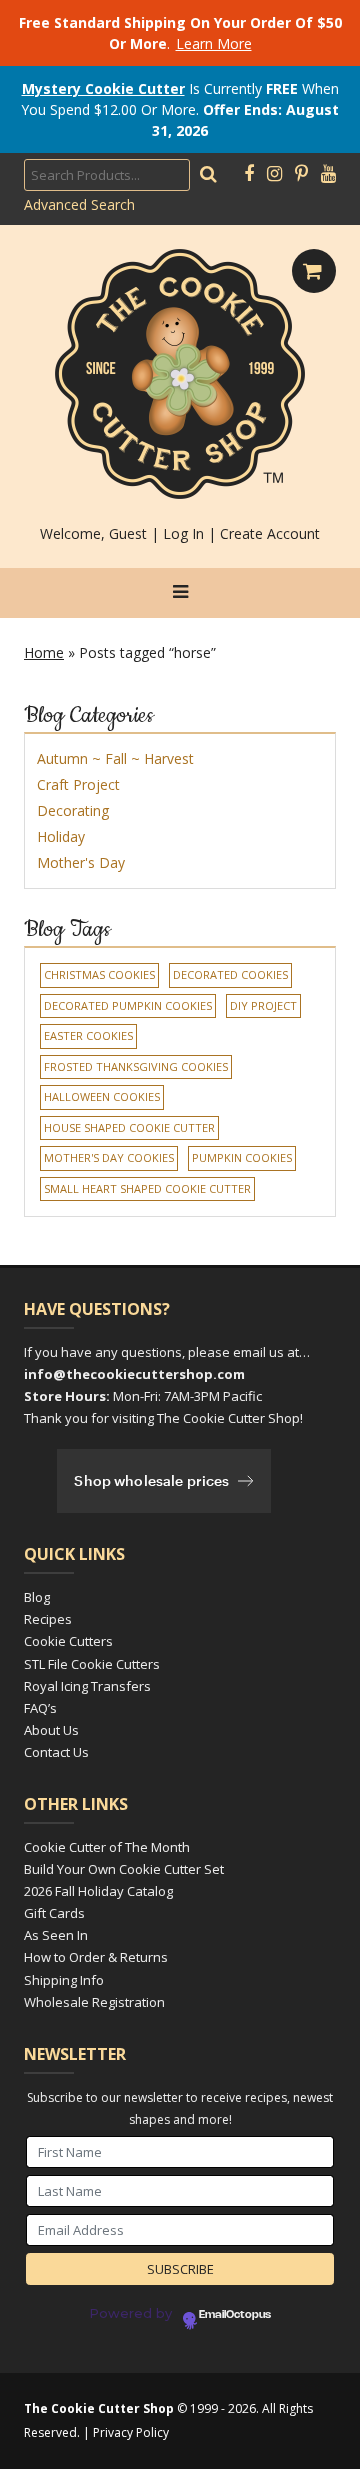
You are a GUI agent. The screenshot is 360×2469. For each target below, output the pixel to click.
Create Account (270, 533)
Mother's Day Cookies (109, 1157)
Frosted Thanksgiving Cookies (136, 1066)
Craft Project (78, 784)
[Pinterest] (301, 174)
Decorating (73, 810)
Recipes (48, 1619)
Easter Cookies (88, 1035)
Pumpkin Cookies (242, 1157)
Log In (183, 533)
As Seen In (56, 1935)
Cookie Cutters (68, 1641)
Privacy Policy (131, 2432)
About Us (51, 1730)
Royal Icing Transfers (87, 1686)
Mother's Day (81, 862)
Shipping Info (64, 1980)
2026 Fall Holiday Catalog (98, 1891)
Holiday (61, 836)
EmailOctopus (235, 2315)
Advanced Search (79, 204)
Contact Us (56, 1752)
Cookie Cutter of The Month (107, 1847)
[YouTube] (328, 174)
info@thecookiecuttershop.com (134, 1374)
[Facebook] (249, 174)
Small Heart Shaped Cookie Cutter (147, 1188)
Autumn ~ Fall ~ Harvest (115, 758)
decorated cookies (230, 974)
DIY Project (263, 1005)
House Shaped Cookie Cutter (129, 1127)
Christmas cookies (99, 974)
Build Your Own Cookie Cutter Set (124, 1869)
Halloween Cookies (102, 1096)
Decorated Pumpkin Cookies (128, 1005)
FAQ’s (40, 1708)
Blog (37, 1597)
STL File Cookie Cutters (92, 1664)
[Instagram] (274, 174)
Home (44, 652)
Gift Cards (54, 1913)
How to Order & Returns (96, 1957)
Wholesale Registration (94, 2002)
